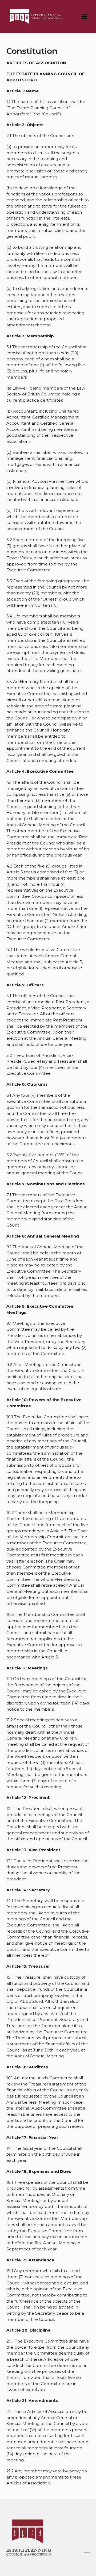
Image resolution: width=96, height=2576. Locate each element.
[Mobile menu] (84, 17)
